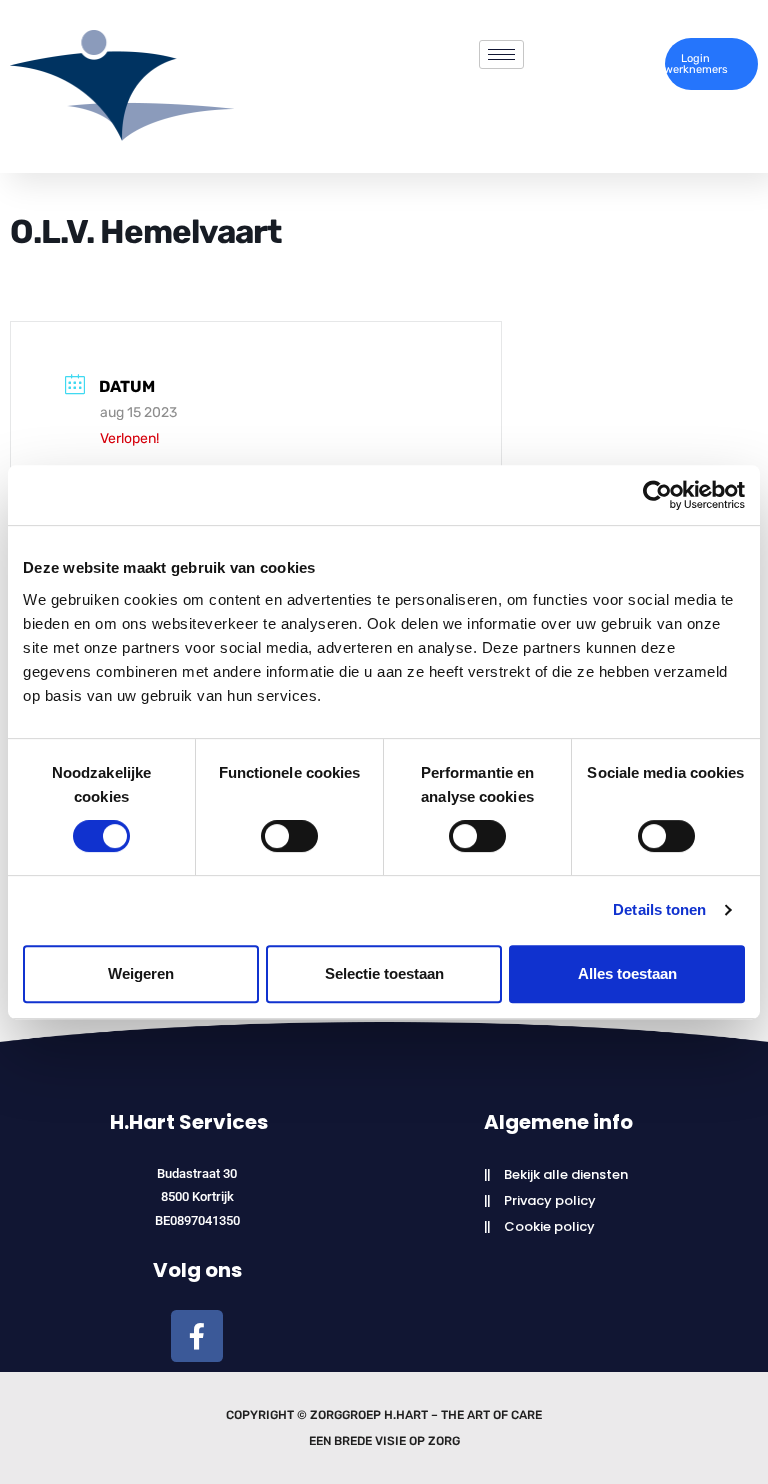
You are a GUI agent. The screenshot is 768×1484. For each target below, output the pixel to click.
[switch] (289, 836)
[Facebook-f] (197, 1336)
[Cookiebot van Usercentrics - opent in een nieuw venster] (657, 495)
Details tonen (659, 909)
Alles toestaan (627, 973)
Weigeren (141, 973)
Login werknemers (696, 64)
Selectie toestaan (384, 973)
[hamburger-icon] (501, 54)
